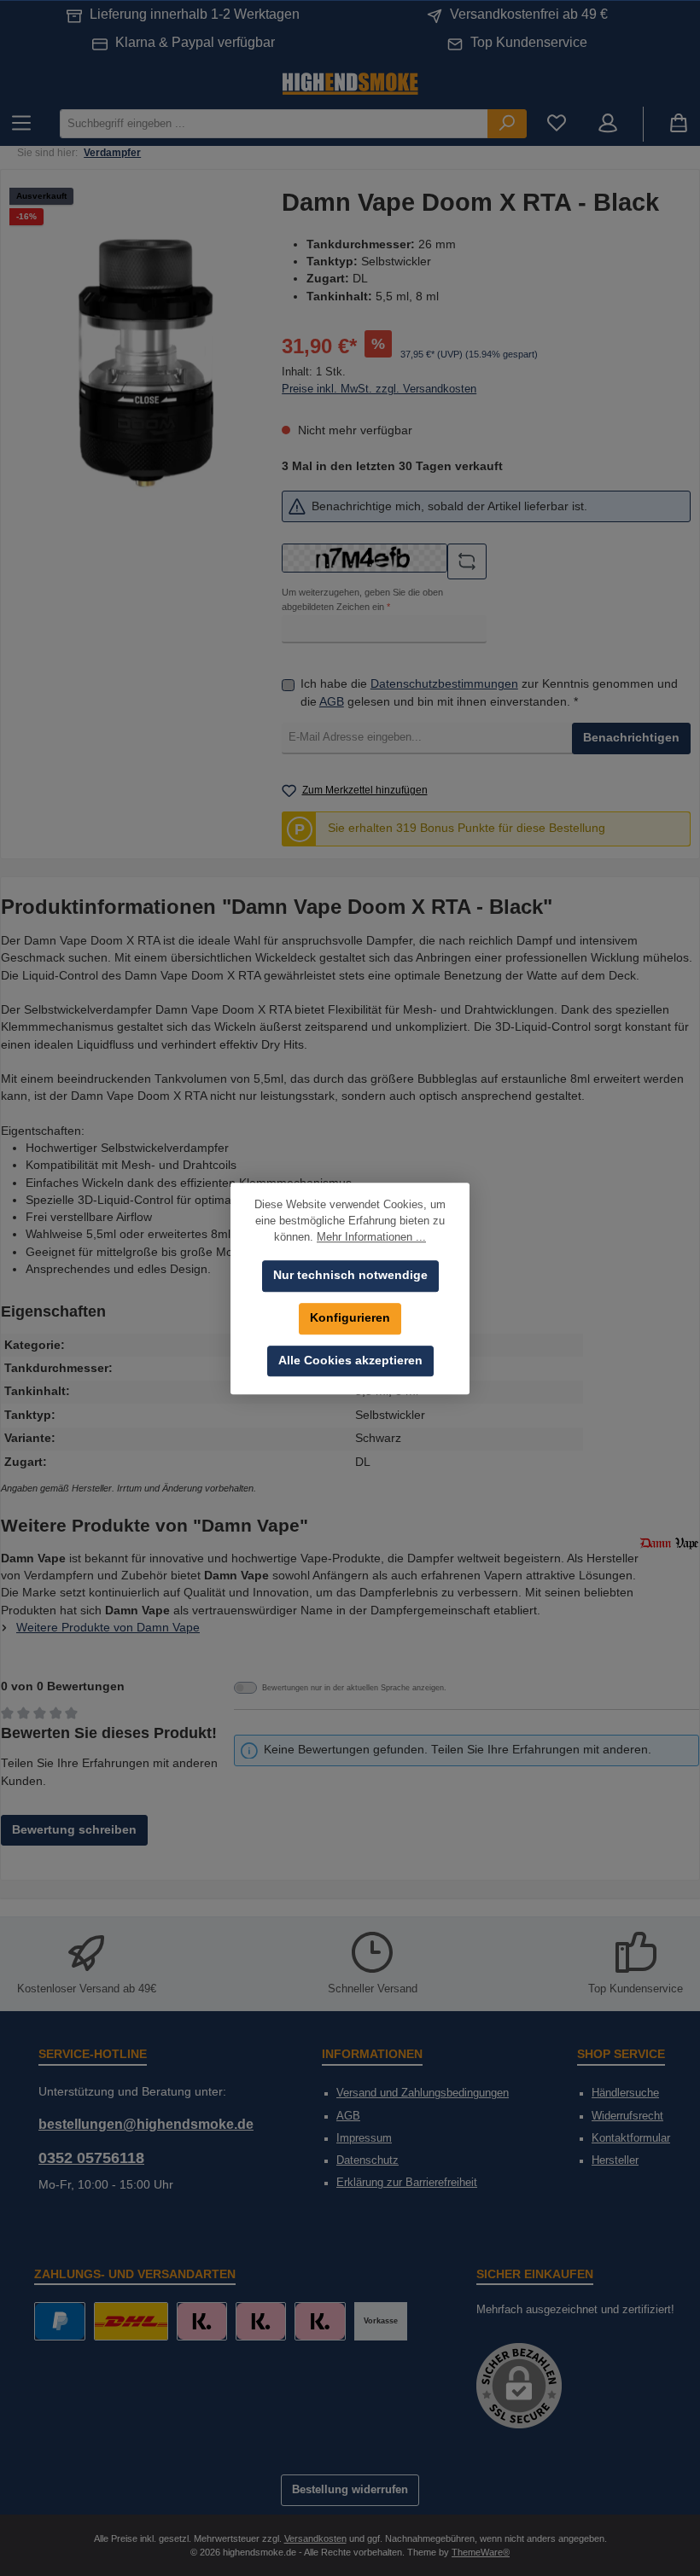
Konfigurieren (350, 1318)
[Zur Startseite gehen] (350, 82)
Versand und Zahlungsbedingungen (423, 2093)
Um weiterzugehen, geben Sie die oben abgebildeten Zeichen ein (362, 599)
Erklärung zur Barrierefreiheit (407, 2183)
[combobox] (274, 123)
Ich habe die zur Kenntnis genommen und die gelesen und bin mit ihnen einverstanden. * (489, 692)
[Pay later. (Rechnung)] (320, 2321)
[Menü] (21, 124)
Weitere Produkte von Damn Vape (108, 1628)
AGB (332, 702)
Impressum (364, 2138)
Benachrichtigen (631, 738)
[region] (146, 362)
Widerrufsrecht (627, 2116)
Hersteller (615, 2160)
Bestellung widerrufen (350, 2490)
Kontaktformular (631, 2138)
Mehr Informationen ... (371, 1237)
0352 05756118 (91, 2158)
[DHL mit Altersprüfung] (131, 2321)
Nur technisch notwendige (350, 1275)
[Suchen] (507, 123)
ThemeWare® (481, 2552)
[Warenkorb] (679, 124)
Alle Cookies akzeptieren (350, 1361)
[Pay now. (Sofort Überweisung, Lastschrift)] (261, 2321)
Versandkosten (315, 2538)
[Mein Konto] (608, 124)
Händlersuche (625, 2093)
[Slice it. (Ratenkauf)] (202, 2321)
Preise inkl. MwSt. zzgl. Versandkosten (379, 389)
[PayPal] (59, 2321)
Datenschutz (367, 2160)
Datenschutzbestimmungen (444, 684)
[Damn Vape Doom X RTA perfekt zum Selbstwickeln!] (146, 362)
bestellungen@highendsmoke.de (146, 2124)
